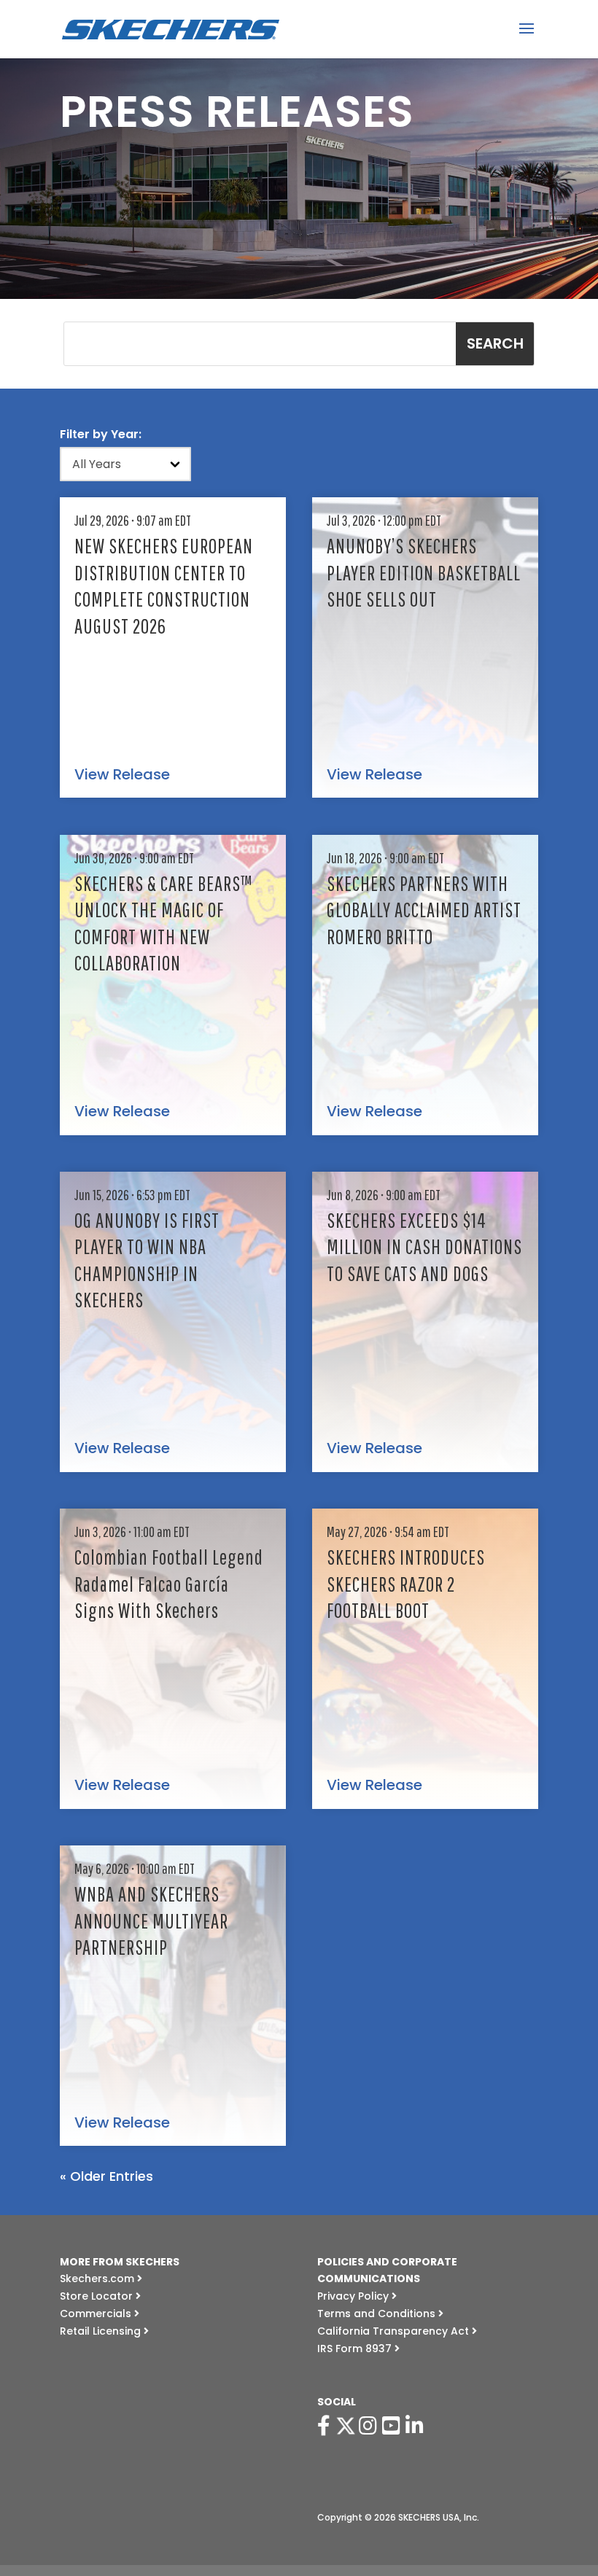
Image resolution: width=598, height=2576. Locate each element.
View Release (122, 775)
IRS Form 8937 (356, 2349)
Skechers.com (98, 2279)
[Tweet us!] (346, 2426)
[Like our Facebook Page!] (326, 2426)
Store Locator (98, 2296)
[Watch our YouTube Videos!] (394, 2426)
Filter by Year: (101, 434)
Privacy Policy (354, 2296)
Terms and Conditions (378, 2314)
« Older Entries (106, 2176)
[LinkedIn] (417, 2426)
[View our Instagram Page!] (370, 2426)
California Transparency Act (395, 2331)
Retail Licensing (102, 2331)
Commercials (97, 2314)
